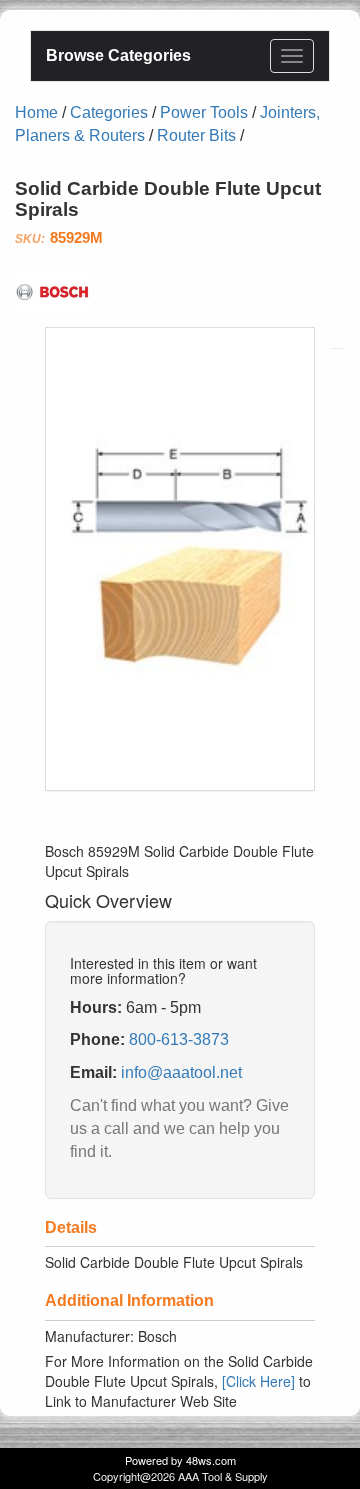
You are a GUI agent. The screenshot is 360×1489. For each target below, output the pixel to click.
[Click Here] (258, 1381)
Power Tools (204, 112)
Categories (109, 112)
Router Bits (196, 135)
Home (36, 112)
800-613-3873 (179, 1039)
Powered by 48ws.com (180, 1460)
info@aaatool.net (181, 1072)
